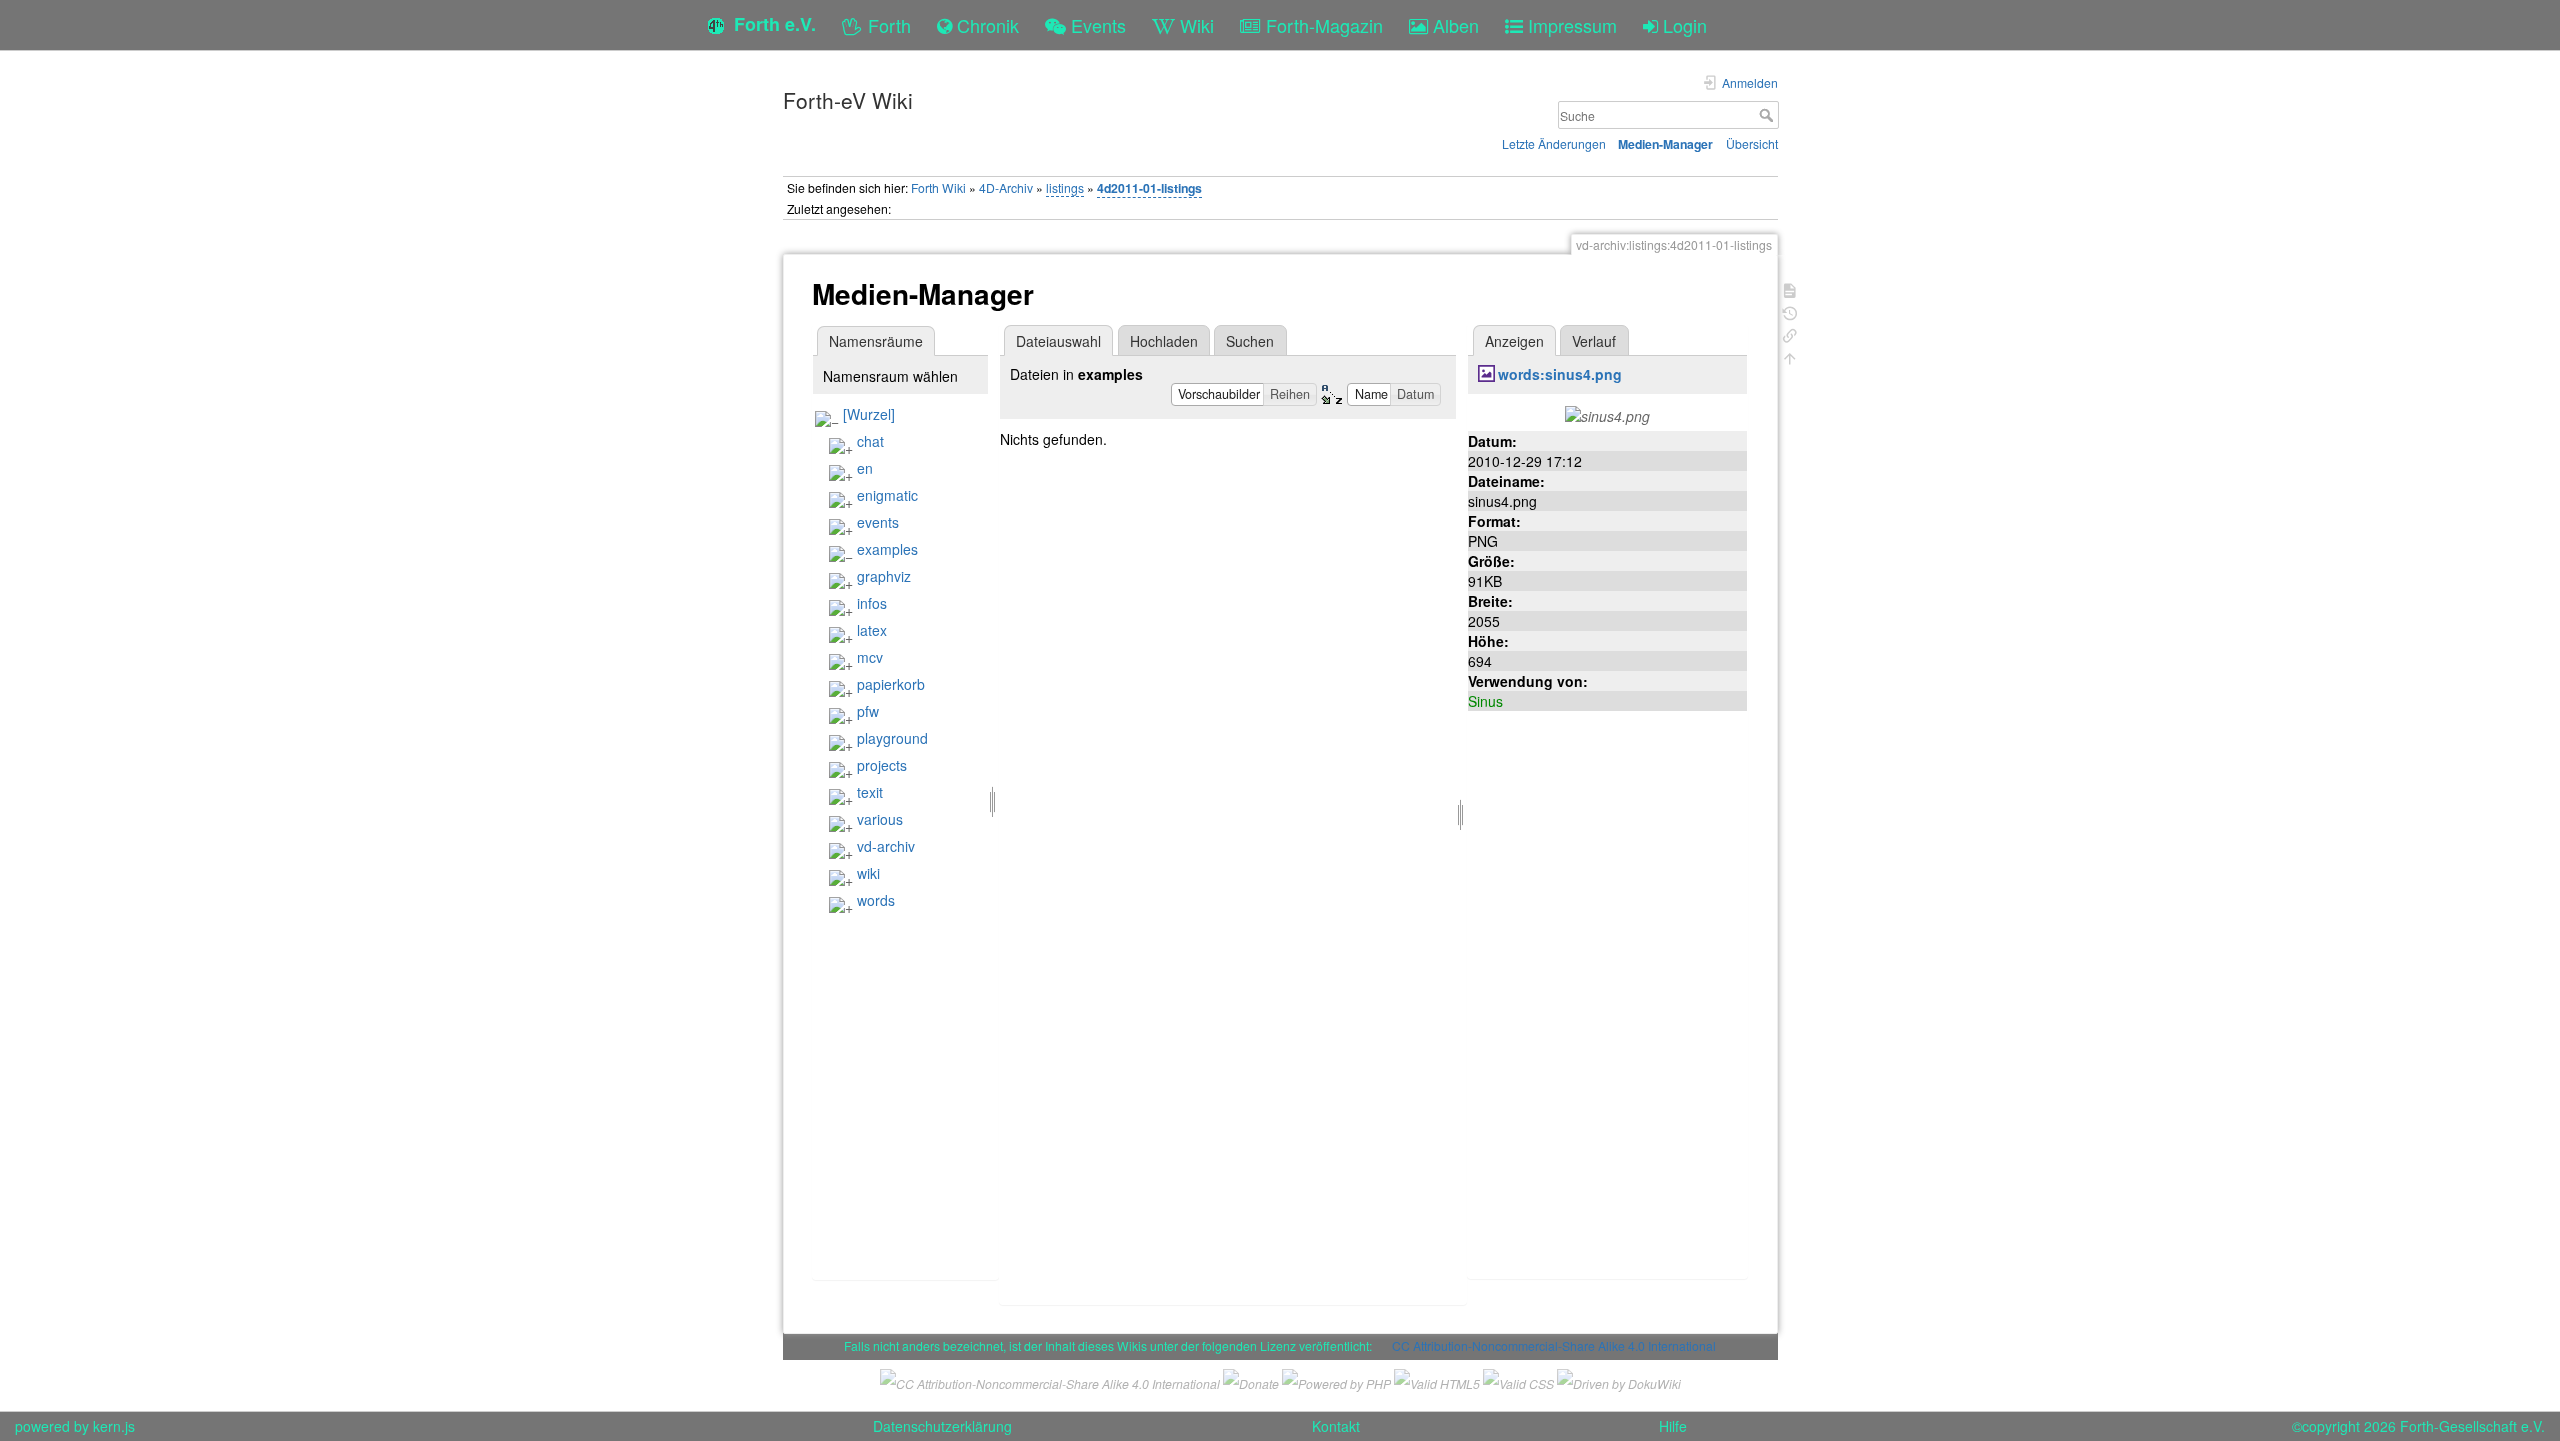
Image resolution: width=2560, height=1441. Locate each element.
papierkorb (891, 684)
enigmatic (887, 495)
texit (870, 792)
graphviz (884, 576)
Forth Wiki (938, 187)
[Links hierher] (1790, 333)
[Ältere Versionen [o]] (1790, 311)
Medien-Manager (1665, 144)
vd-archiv (886, 846)
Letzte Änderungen (1554, 143)
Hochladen (1164, 341)
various (880, 819)
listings (1065, 187)
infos (872, 603)
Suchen (1250, 341)
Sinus (1485, 701)
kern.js (114, 1426)
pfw (868, 711)
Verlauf (1594, 341)
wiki (868, 873)
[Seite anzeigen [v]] (1790, 288)
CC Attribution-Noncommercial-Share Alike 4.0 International (1554, 1345)
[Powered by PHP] (1336, 1380)
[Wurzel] (869, 414)
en (865, 468)
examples (887, 549)
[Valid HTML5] (1437, 1380)
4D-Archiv (1006, 187)
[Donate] (1251, 1380)
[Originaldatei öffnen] (1607, 414)
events (878, 522)
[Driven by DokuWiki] (1619, 1380)
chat (870, 441)
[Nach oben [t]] (1790, 356)
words (876, 900)
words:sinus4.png (1560, 374)
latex (872, 630)
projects (882, 765)
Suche (1768, 115)
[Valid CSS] (1518, 1380)
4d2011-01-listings (1149, 188)
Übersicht (1752, 143)
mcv (870, 657)
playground (892, 738)
